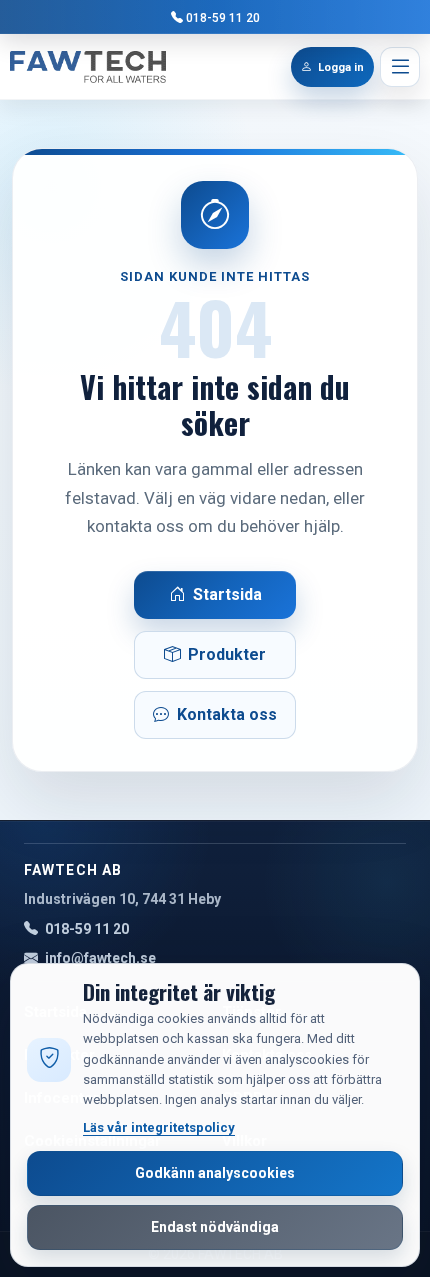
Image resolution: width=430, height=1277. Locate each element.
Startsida (227, 594)
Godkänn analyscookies (215, 1173)
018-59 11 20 (223, 17)
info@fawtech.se (100, 958)
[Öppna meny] (400, 67)
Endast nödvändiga (215, 1227)
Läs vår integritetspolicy (159, 1127)
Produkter (227, 654)
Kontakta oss (227, 714)
